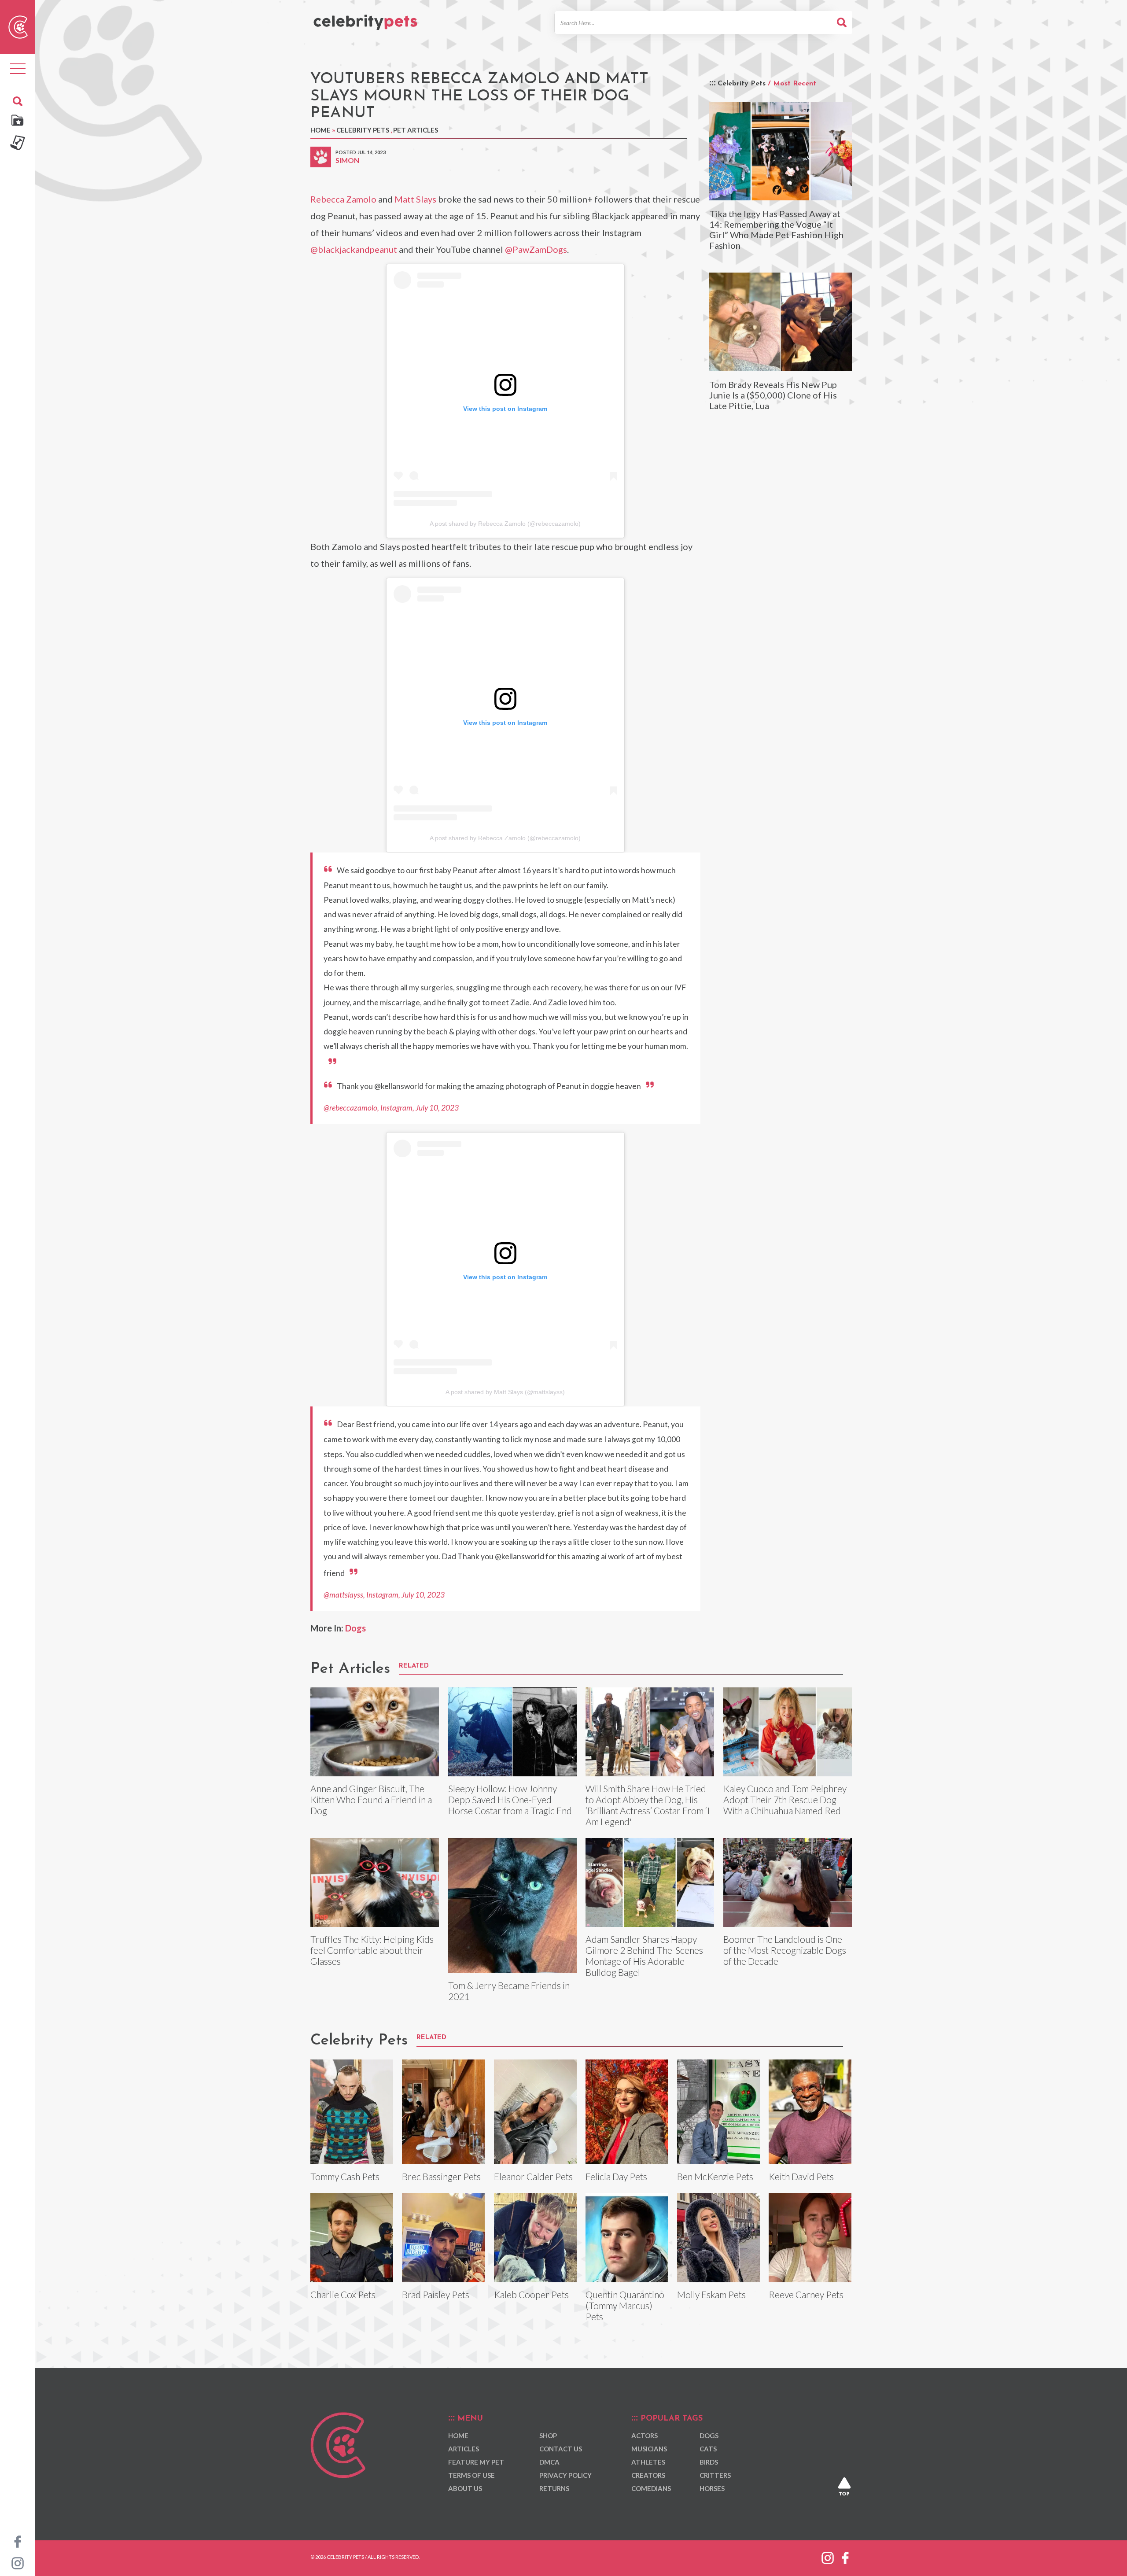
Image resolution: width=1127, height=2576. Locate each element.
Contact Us (561, 2449)
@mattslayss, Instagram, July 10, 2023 (384, 1595)
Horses (712, 2488)
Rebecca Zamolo (343, 199)
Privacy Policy (565, 2475)
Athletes (648, 2462)
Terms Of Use (471, 2475)
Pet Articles (416, 130)
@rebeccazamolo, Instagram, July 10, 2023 (391, 1108)
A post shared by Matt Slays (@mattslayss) (505, 1392)
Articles (464, 2449)
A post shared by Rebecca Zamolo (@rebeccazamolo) (505, 524)
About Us (465, 2488)
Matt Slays (415, 199)
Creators (648, 2475)
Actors (645, 2436)
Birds (709, 2462)
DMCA (549, 2462)
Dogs (355, 1628)
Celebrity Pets (363, 130)
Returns (554, 2488)
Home (320, 130)
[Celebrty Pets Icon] (18, 26)
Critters (715, 2475)
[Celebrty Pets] (365, 18)
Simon (347, 160)
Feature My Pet (476, 2462)
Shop (548, 2436)
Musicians (649, 2449)
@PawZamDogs (536, 249)
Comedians (651, 2488)
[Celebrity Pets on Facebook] (18, 2541)
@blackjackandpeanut (354, 249)
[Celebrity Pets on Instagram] (18, 2562)
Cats (708, 2449)
